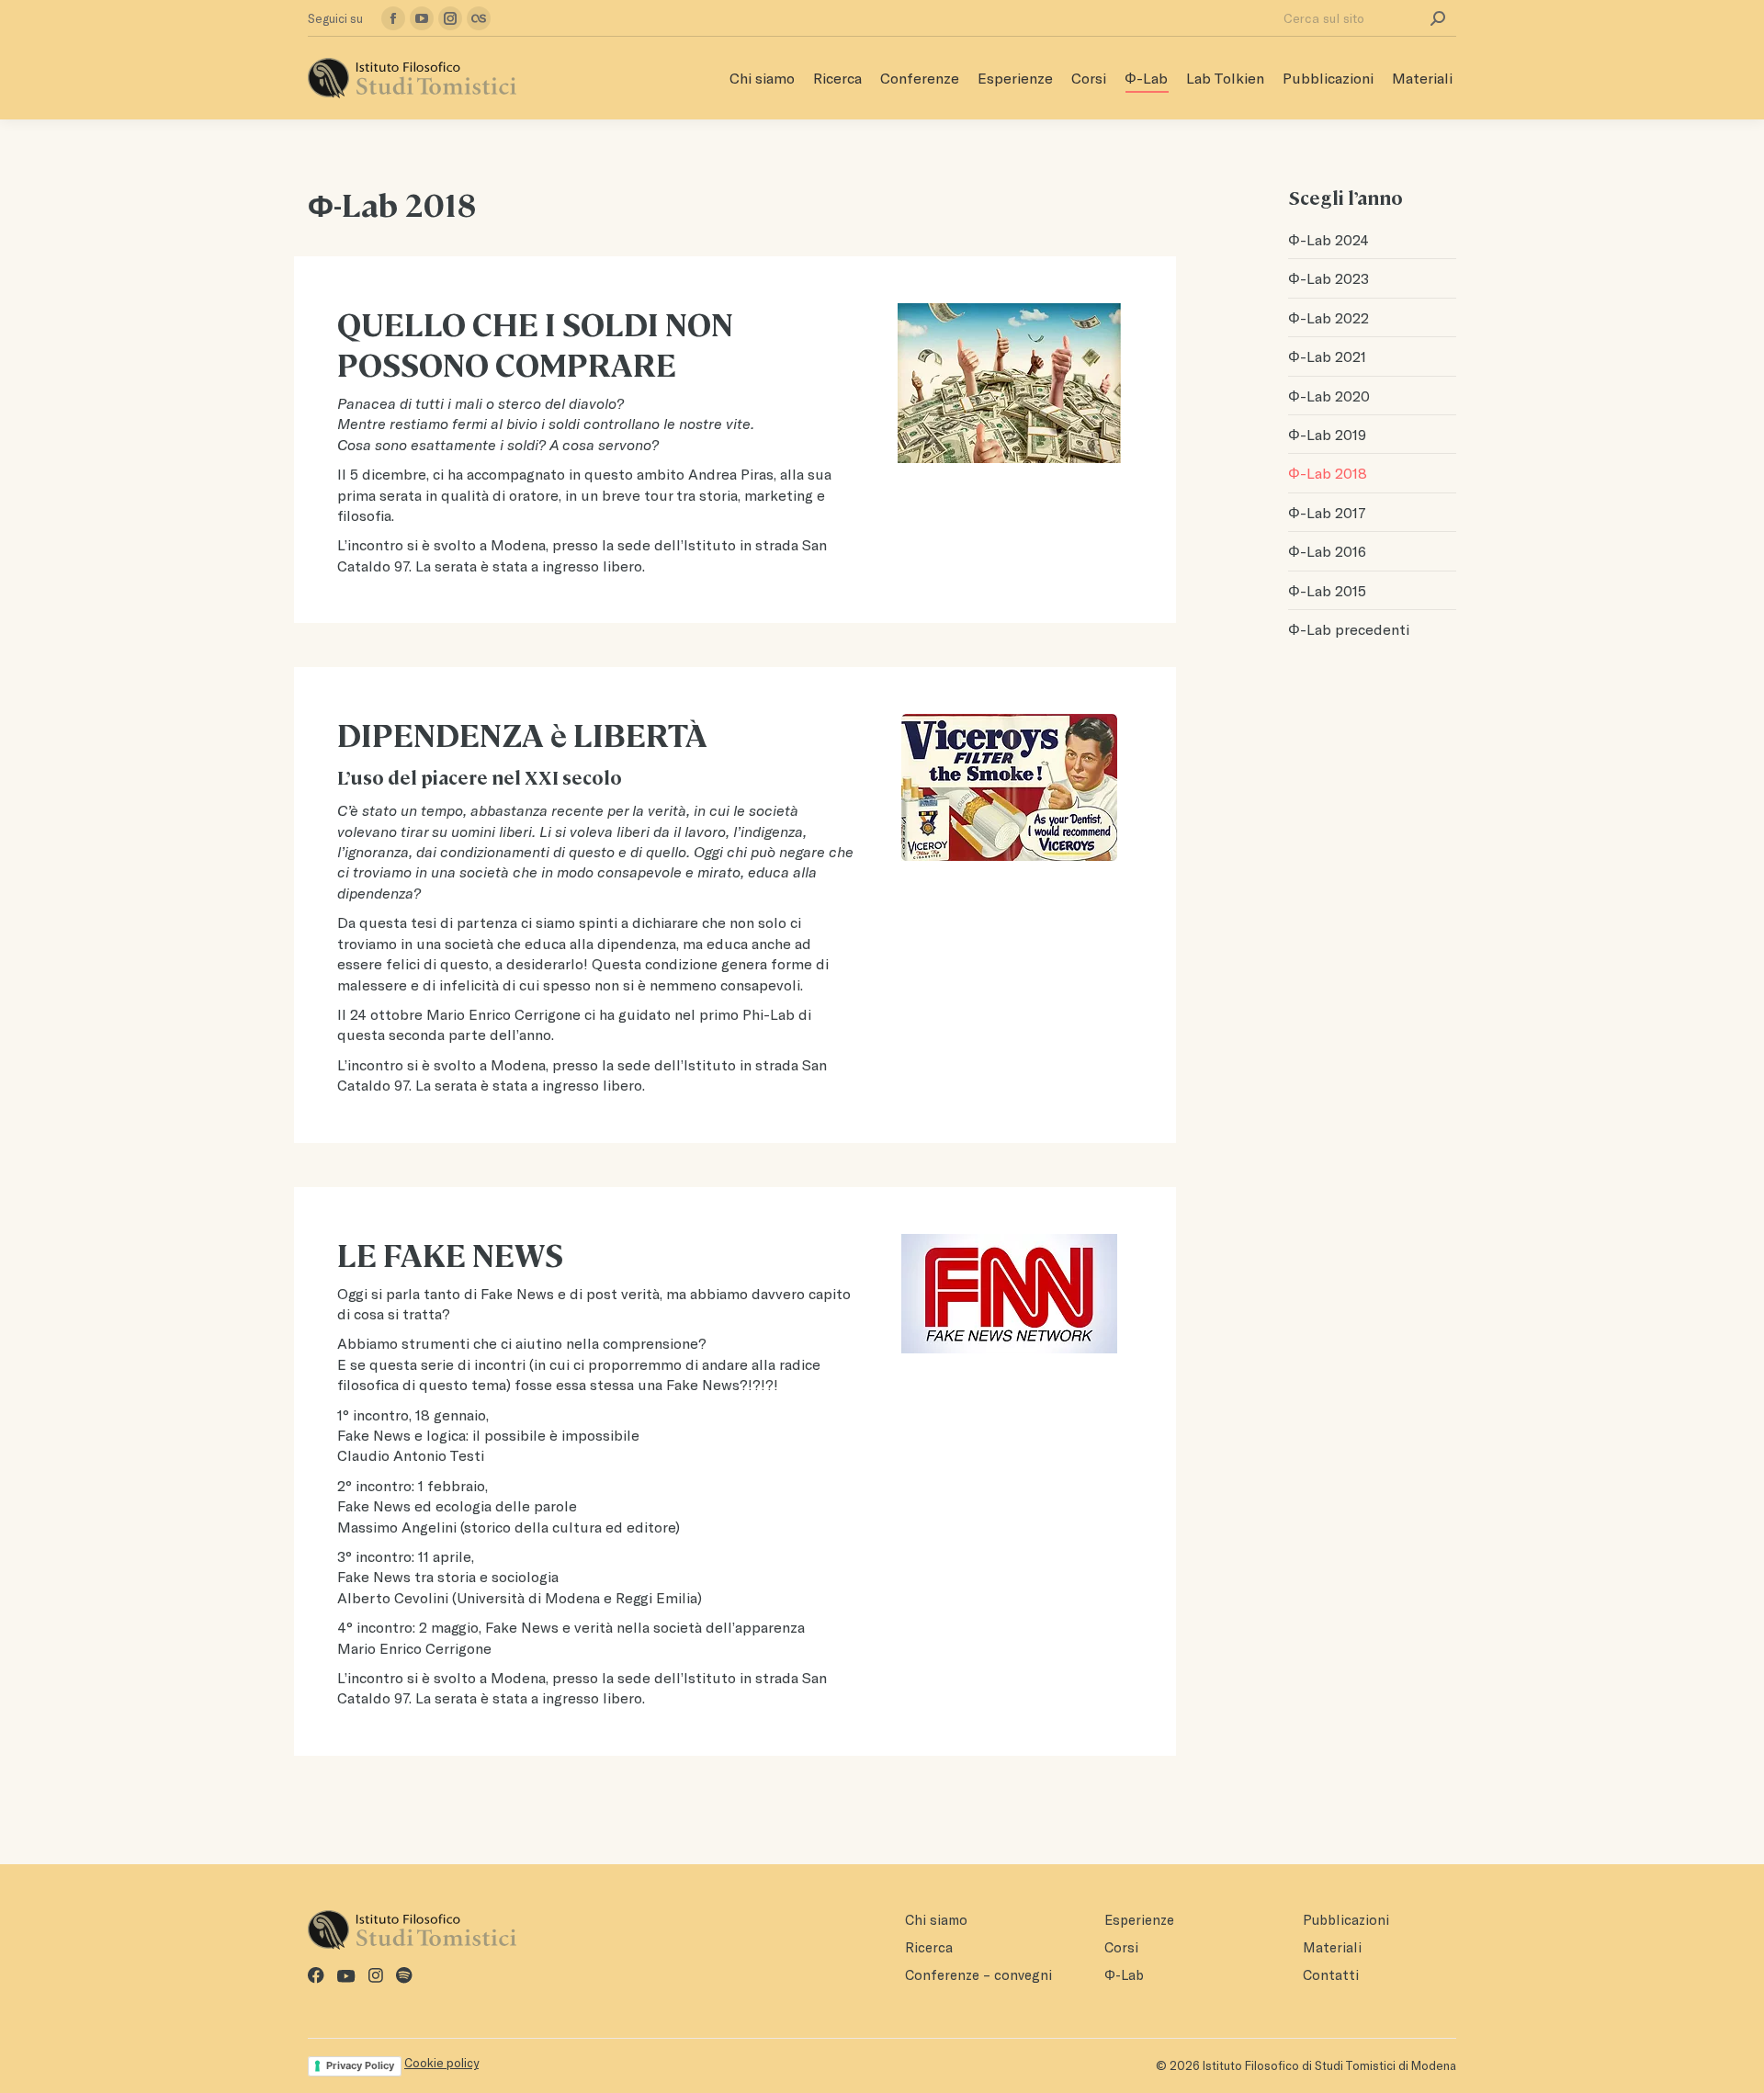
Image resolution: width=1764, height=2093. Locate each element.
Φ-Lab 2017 (1327, 512)
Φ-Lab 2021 (1327, 356)
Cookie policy (441, 2063)
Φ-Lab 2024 (1329, 239)
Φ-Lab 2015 (1327, 590)
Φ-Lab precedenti (1349, 629)
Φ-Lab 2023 (1329, 278)
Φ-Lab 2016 (1327, 551)
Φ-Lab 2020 (1329, 396)
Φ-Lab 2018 (1328, 473)
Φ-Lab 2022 (1329, 317)
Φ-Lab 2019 (1327, 434)
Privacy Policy (360, 2065)
